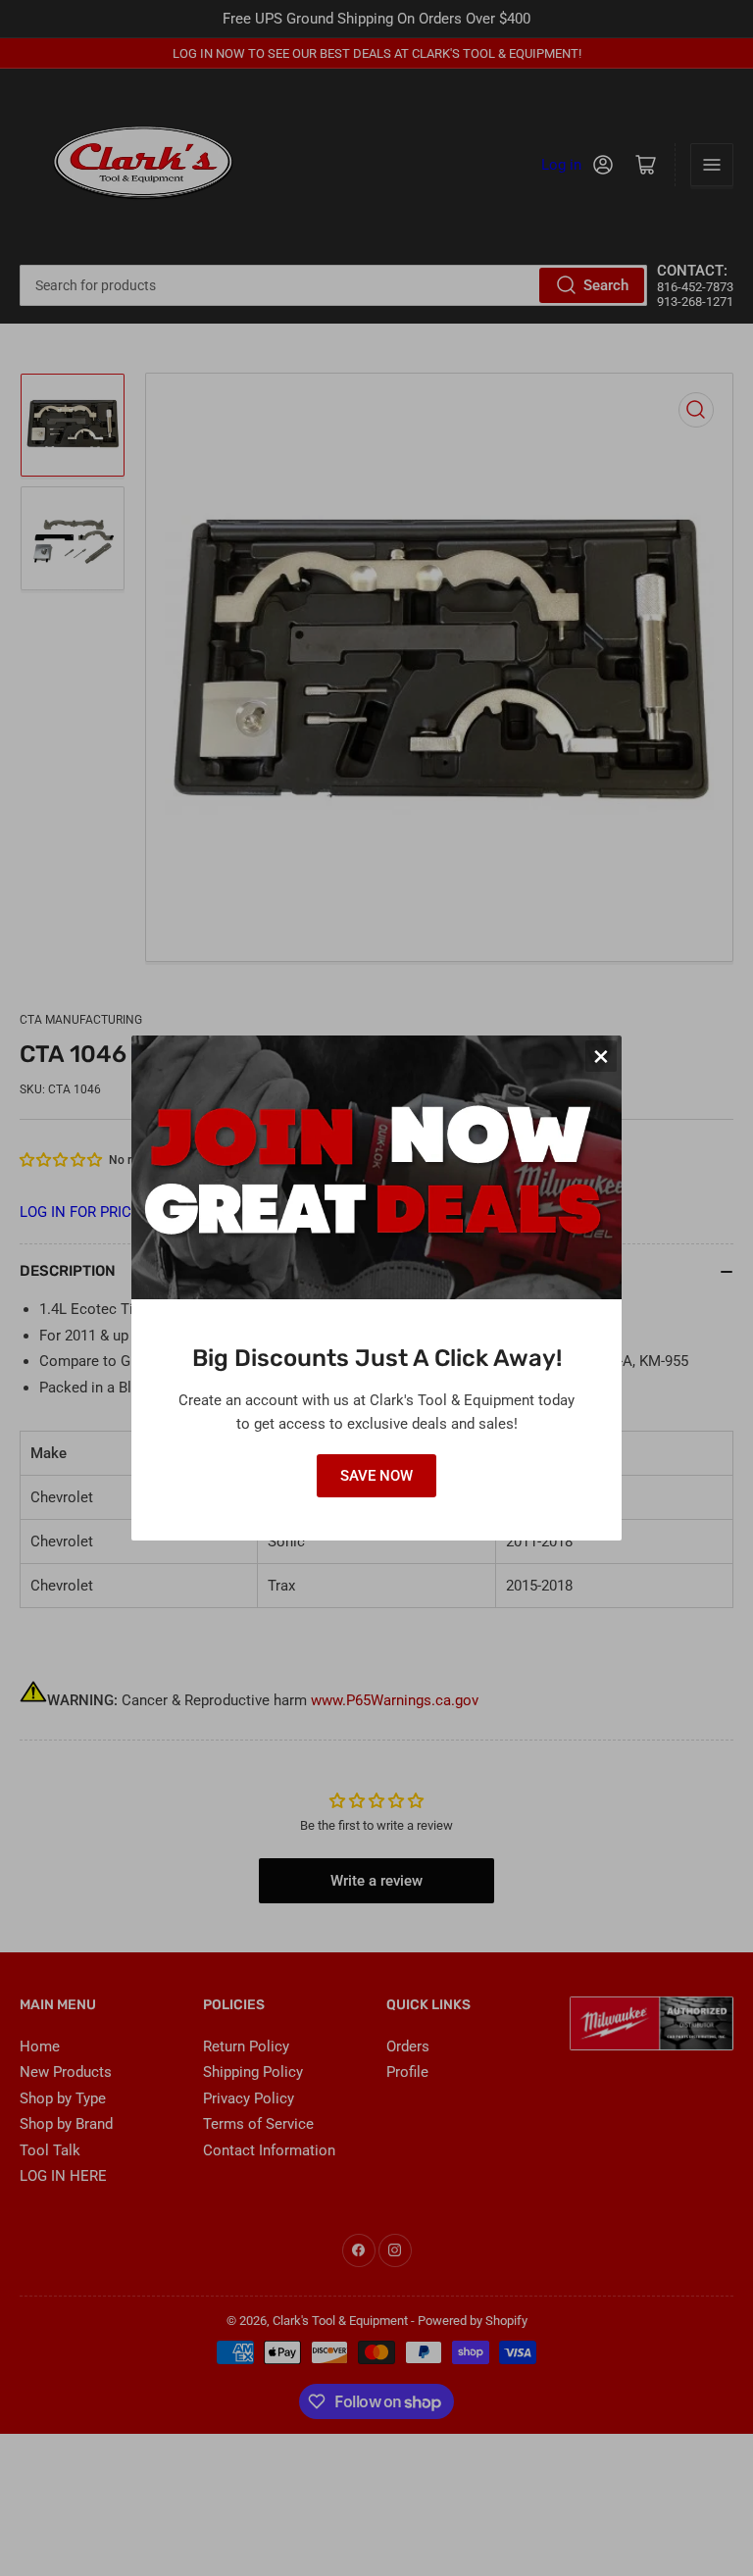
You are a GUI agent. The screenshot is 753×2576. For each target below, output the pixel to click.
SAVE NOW (376, 1476)
